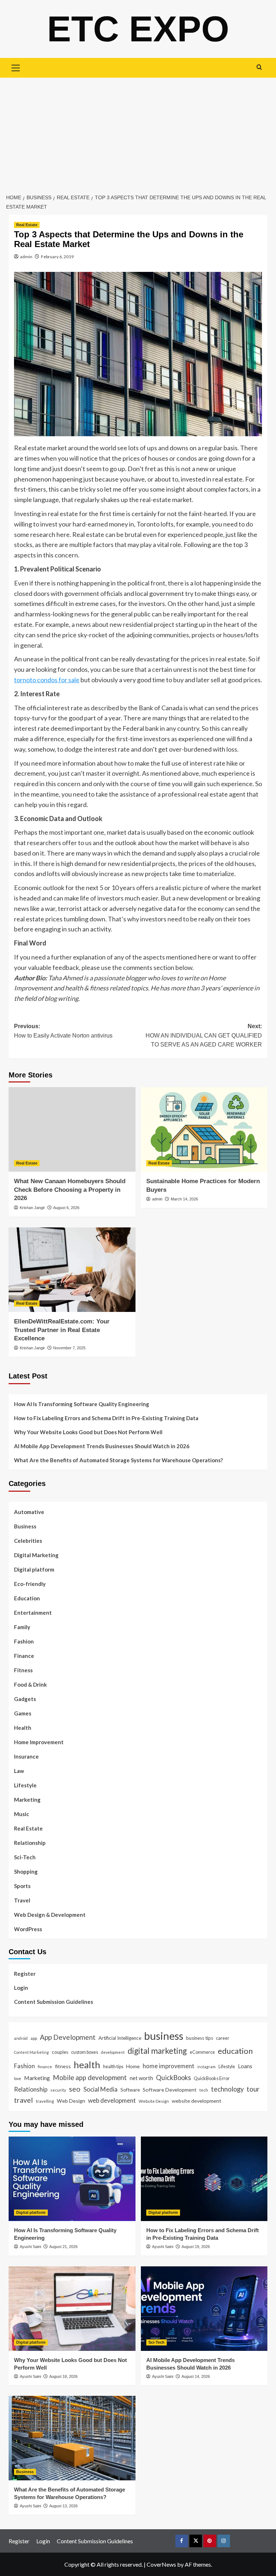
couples (60, 2052)
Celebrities (28, 1541)
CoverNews (161, 2564)
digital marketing (157, 2051)
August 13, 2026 (63, 2506)
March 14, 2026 (184, 1199)
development (113, 2052)
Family (22, 1627)
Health (23, 1728)
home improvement (169, 2066)
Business (25, 1526)
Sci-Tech (25, 1857)
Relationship (30, 1843)
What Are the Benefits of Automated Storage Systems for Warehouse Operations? (118, 1460)
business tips (200, 2038)
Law (19, 1771)
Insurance (26, 1756)
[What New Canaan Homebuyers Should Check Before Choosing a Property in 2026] (72, 1129)
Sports (22, 1886)
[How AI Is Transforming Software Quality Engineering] (72, 2179)
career (223, 2038)
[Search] (259, 67)
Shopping (26, 1871)
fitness (63, 2066)
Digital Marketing (36, 1555)
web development (112, 2100)
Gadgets (25, 1699)
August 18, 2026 (63, 2376)
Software (130, 2090)
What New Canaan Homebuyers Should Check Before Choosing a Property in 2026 (70, 1190)
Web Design (71, 2101)
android (21, 2038)
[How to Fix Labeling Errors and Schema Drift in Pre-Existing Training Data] (204, 2179)
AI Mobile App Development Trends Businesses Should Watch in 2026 (102, 1446)
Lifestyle (25, 1785)
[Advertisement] (138, 132)
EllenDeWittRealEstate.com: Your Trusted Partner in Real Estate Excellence (62, 1330)
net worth (141, 2078)
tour (253, 2089)
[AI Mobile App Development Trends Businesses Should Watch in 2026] (204, 2309)
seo (75, 2089)
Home (133, 2066)
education (235, 2051)
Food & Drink (30, 1684)
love (18, 2078)
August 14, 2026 (196, 2376)
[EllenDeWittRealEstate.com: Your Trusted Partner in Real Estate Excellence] (72, 1270)
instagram (206, 2067)
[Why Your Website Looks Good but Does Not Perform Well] (72, 2309)
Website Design (154, 2101)
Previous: (63, 1031)
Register (25, 1974)
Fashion (24, 1641)
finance (45, 2066)
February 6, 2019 (57, 257)
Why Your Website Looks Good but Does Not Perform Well (89, 1432)
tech (204, 2090)
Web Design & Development (50, 1915)
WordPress (28, 1929)
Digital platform (34, 1569)
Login (21, 1988)
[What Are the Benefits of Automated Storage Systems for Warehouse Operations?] (72, 2438)
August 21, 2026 (63, 2247)
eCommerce (202, 2052)
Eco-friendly (30, 1584)
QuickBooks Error (212, 2078)
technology (227, 2089)
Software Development (170, 2090)
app (34, 2038)
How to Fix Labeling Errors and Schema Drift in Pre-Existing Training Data (106, 1418)
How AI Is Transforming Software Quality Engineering (82, 1404)
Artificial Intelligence (120, 2038)
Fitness (23, 1670)
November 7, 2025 (69, 1348)
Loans (245, 2066)
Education (27, 1598)
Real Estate (27, 225)
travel (24, 2100)
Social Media (100, 2089)
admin (26, 257)
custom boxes (85, 2052)
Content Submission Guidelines (54, 2002)
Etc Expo (138, 29)
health (87, 2065)
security (58, 2090)
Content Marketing (31, 2052)
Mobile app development (90, 2078)
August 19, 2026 (196, 2247)
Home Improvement (39, 1742)
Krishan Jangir (32, 1208)
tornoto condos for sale (47, 680)
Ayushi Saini (30, 2247)
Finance (24, 1656)
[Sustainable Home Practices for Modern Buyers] (204, 1129)
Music (22, 1814)
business (164, 2036)
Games (23, 1713)
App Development (68, 2037)
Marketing (27, 1800)
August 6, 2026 (66, 1208)
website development (197, 2101)
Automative (29, 1512)
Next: (204, 1035)
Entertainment (33, 1613)
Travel (22, 1900)
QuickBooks (173, 2078)
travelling (45, 2101)
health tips (113, 2066)
